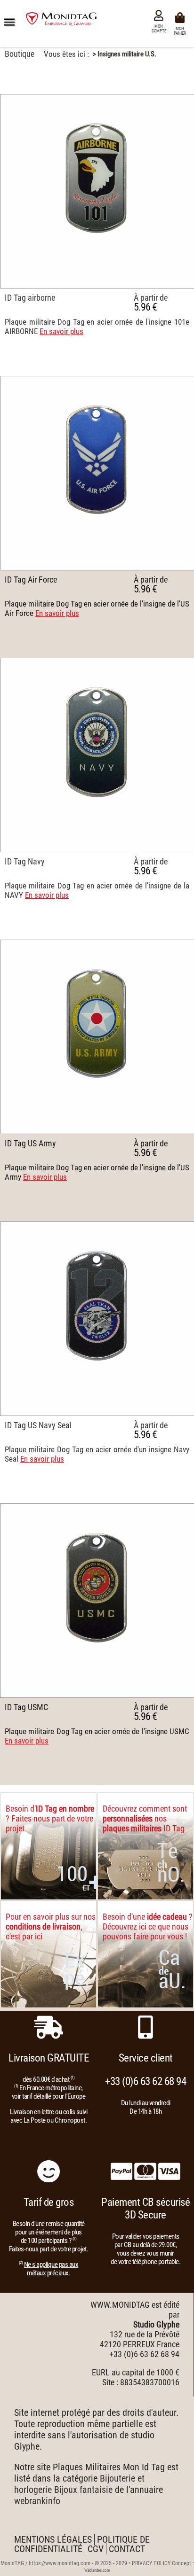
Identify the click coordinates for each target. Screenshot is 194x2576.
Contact (127, 2549)
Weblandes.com (97, 2570)
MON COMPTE (159, 29)
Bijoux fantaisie (83, 2490)
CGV (96, 2549)
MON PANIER (181, 30)
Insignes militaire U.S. (127, 54)
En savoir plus (61, 331)
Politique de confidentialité (82, 2544)
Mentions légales (53, 2539)
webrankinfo (37, 2501)
